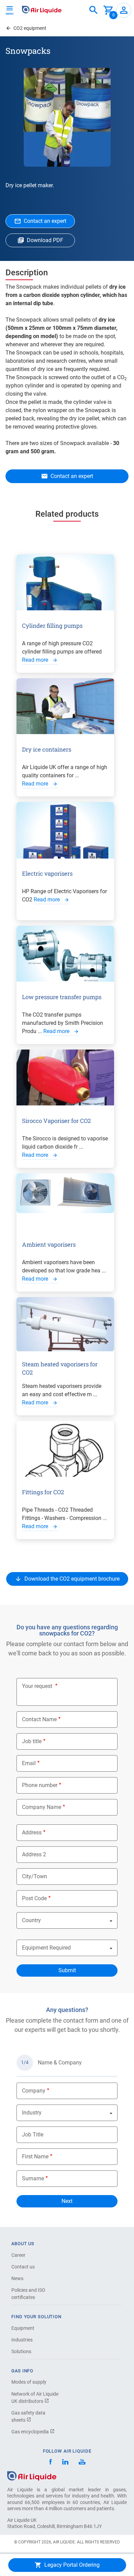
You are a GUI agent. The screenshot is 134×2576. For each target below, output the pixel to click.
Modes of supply (29, 2382)
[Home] (32, 2476)
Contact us (23, 2267)
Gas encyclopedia (31, 2432)
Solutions (21, 2351)
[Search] (93, 10)
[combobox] (93, 10)
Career (18, 2255)
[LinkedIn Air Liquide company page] (65, 2463)
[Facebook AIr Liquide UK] (51, 2463)
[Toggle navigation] (10, 10)
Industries (22, 2340)
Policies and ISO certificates (28, 2294)
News (17, 2278)
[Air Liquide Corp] (82, 2463)
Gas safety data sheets (28, 2416)
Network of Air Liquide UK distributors (35, 2398)
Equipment (23, 2328)
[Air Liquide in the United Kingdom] (42, 10)
